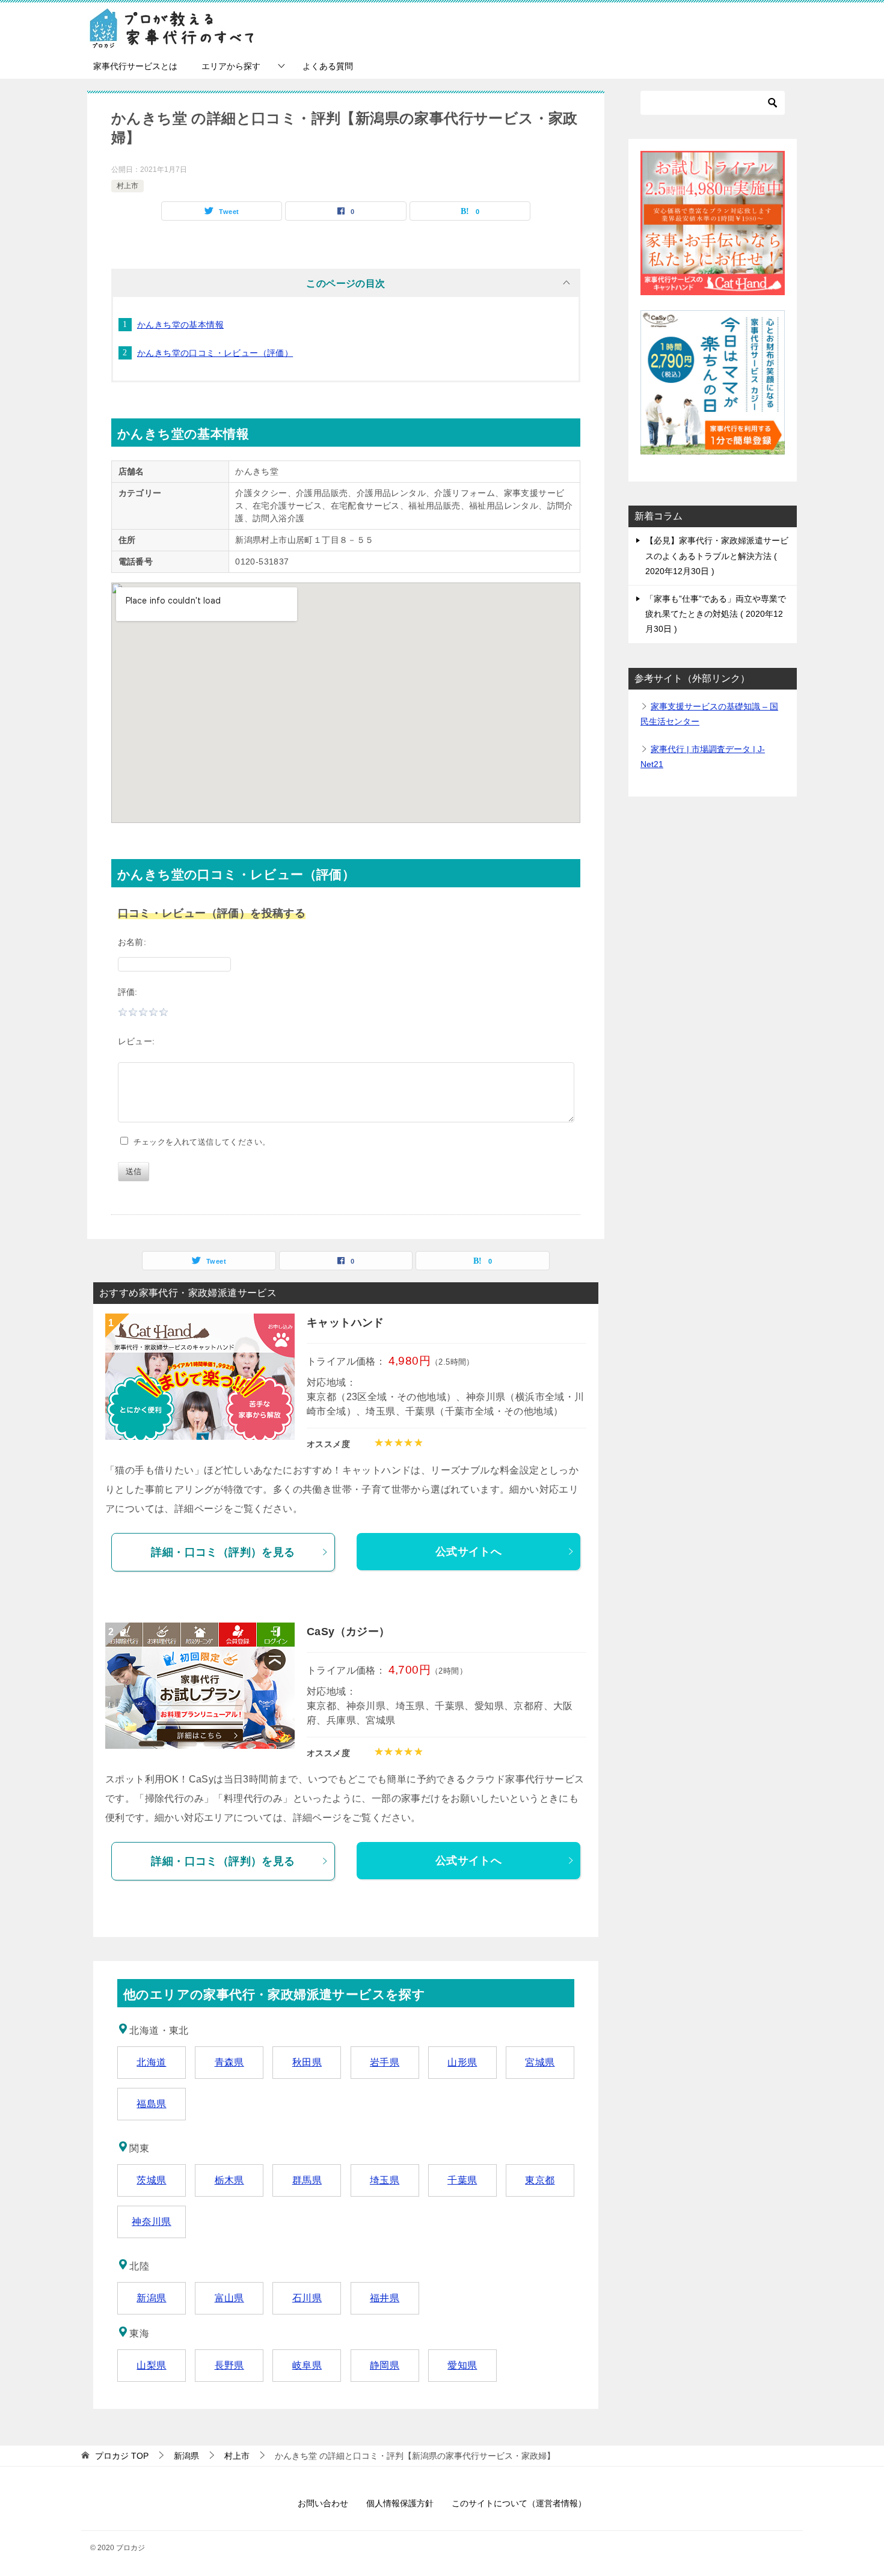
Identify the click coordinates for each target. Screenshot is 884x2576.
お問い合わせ (323, 2503)
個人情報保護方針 (400, 2503)
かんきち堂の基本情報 (180, 325)
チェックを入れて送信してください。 (199, 1142)
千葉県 (462, 2180)
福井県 (385, 2298)
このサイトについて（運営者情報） (519, 2503)
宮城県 (540, 2062)
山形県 (462, 2062)
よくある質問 (328, 66)
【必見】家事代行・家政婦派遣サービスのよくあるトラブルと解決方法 (717, 555)
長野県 (229, 2365)
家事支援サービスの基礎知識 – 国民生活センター (709, 714)
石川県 (307, 2298)
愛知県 (462, 2365)
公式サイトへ (468, 1552)
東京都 (540, 2180)
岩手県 (385, 2062)
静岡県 (385, 2365)
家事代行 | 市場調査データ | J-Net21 (703, 757)
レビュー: (137, 1041)
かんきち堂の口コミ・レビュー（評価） (215, 353)
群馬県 (307, 2180)
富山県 (229, 2298)
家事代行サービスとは (135, 66)
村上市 (127, 186)
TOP (122, 2456)
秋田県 (307, 2062)
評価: (128, 992)
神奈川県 (152, 2222)
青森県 (229, 2062)
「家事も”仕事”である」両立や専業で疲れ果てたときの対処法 (716, 614)
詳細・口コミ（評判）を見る (223, 1552)
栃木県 (229, 2180)
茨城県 (151, 2180)
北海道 (151, 2062)
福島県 (151, 2104)
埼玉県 (385, 2180)
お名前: (132, 942)
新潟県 (151, 2298)
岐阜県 (307, 2365)
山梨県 (151, 2365)
